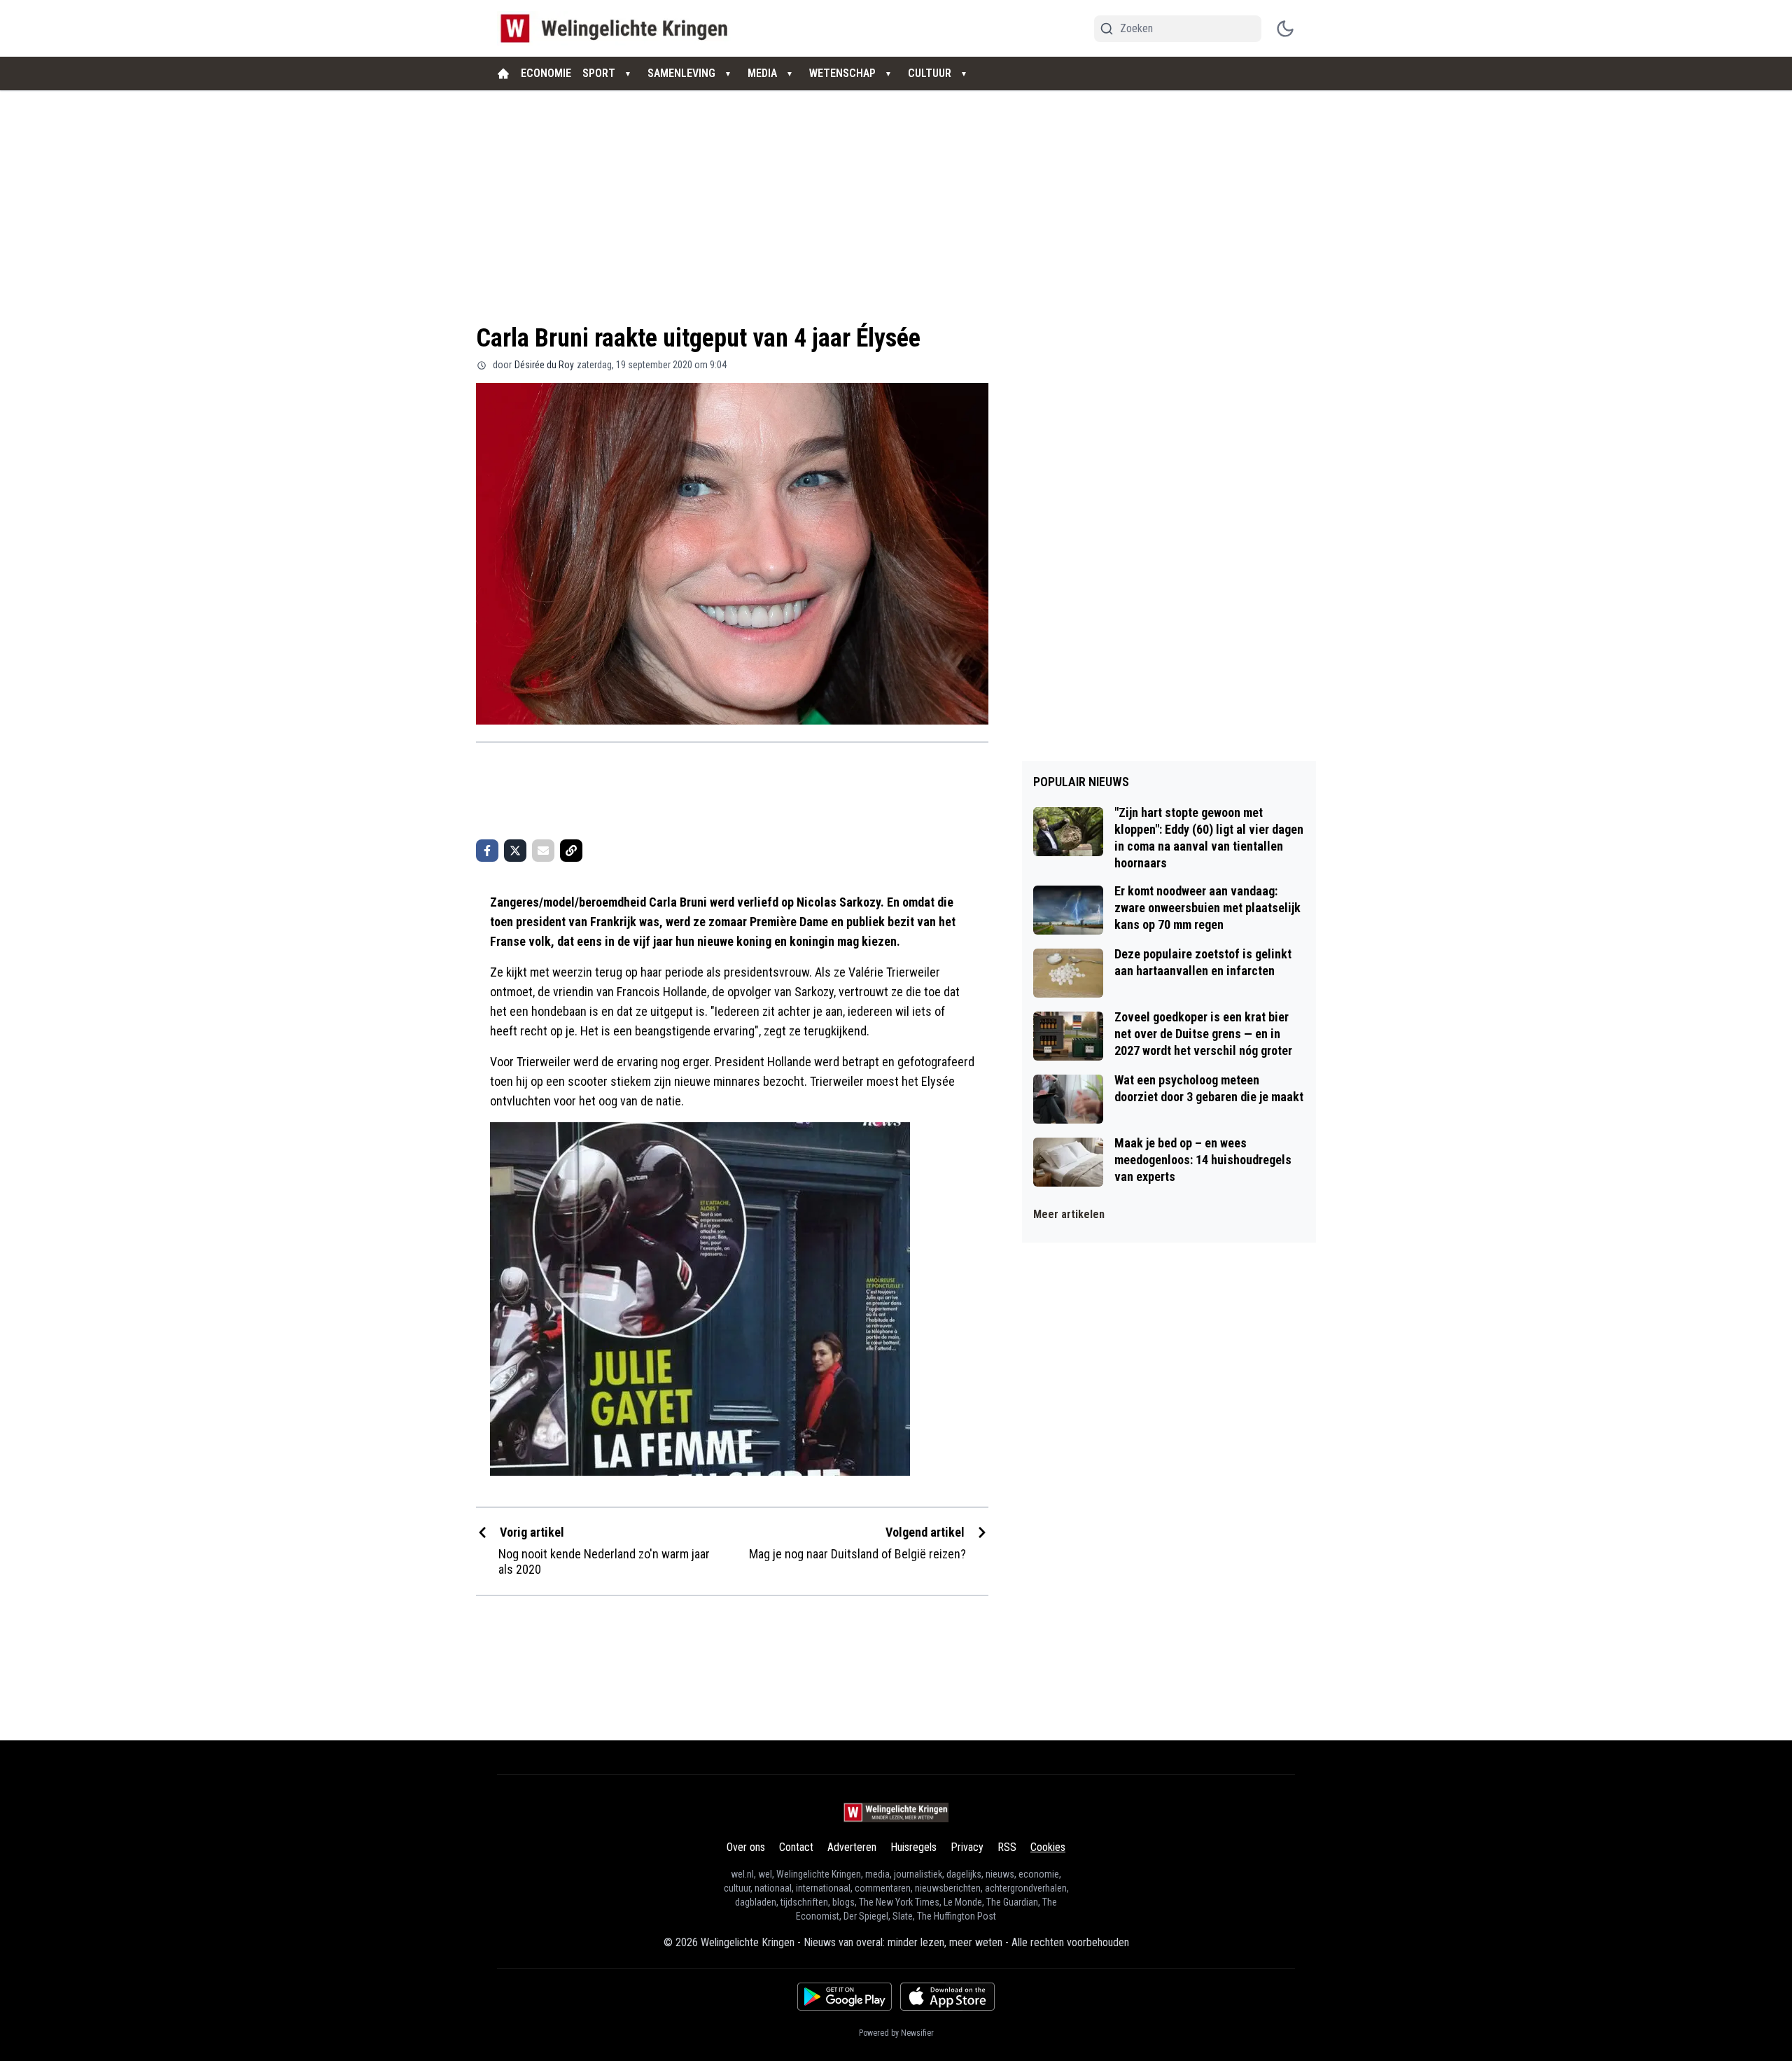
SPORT (599, 73)
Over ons (746, 1847)
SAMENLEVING (681, 73)
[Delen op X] (515, 851)
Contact (796, 1847)
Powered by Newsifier (896, 2033)
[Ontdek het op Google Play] (845, 1997)
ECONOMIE (546, 73)
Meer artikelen (1069, 1214)
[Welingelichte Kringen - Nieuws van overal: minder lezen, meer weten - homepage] (618, 28)
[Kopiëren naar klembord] (571, 851)
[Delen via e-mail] (543, 851)
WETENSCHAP (842, 73)
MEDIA (762, 73)
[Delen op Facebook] (487, 851)
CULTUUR (930, 73)
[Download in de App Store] (947, 1997)
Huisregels (913, 1847)
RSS (1007, 1847)
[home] (503, 74)
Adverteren (852, 1847)
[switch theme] (1285, 29)
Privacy (967, 1847)
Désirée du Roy (544, 365)
